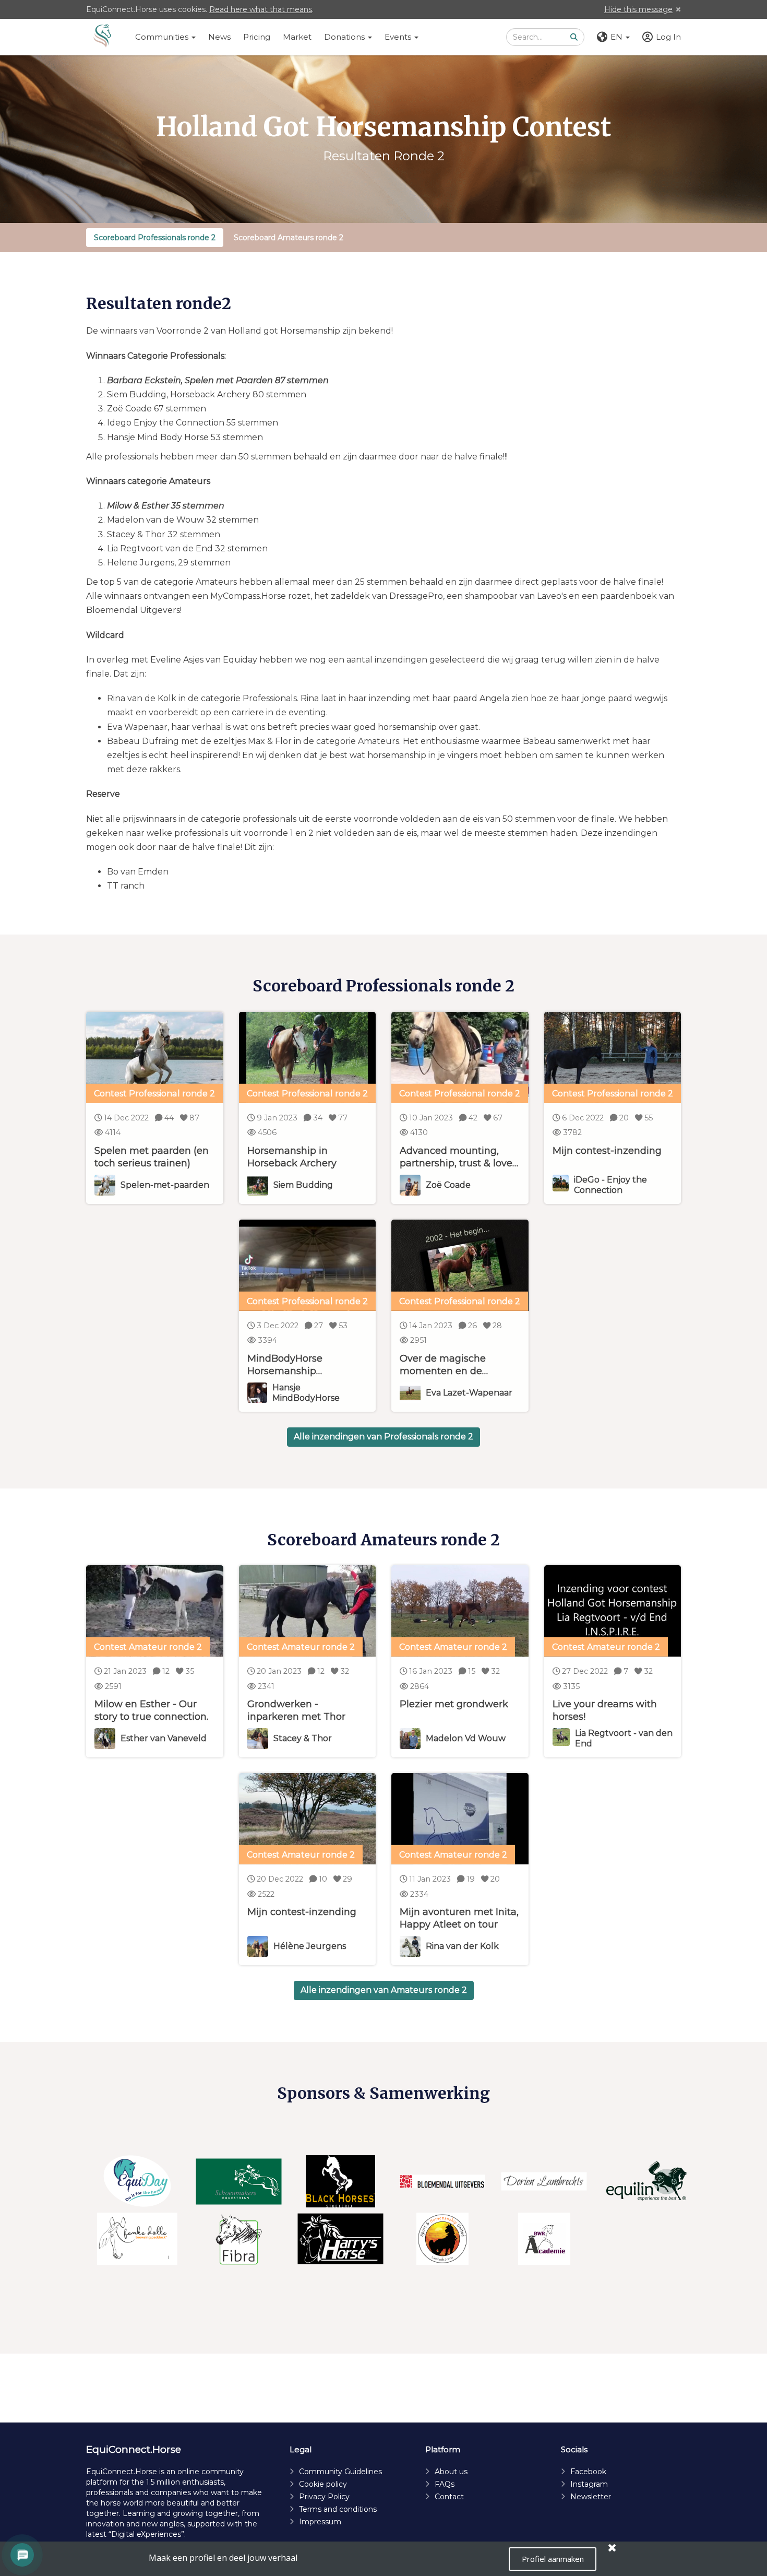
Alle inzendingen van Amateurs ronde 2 (384, 1990)
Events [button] (399, 37)
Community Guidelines (340, 2472)
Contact (449, 2497)
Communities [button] (163, 37)
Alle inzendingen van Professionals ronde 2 (383, 1437)
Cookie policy (323, 2484)
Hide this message (638, 9)
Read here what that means (261, 9)
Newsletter (591, 2497)
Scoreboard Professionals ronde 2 (155, 238)
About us (451, 2472)
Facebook (588, 2472)
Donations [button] (345, 37)
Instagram (589, 2484)
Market (297, 37)
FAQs (445, 2484)
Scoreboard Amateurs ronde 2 (289, 238)
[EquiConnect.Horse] (102, 37)
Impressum (320, 2522)
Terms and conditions (338, 2509)
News (219, 37)
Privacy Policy (324, 2497)
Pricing (257, 37)
